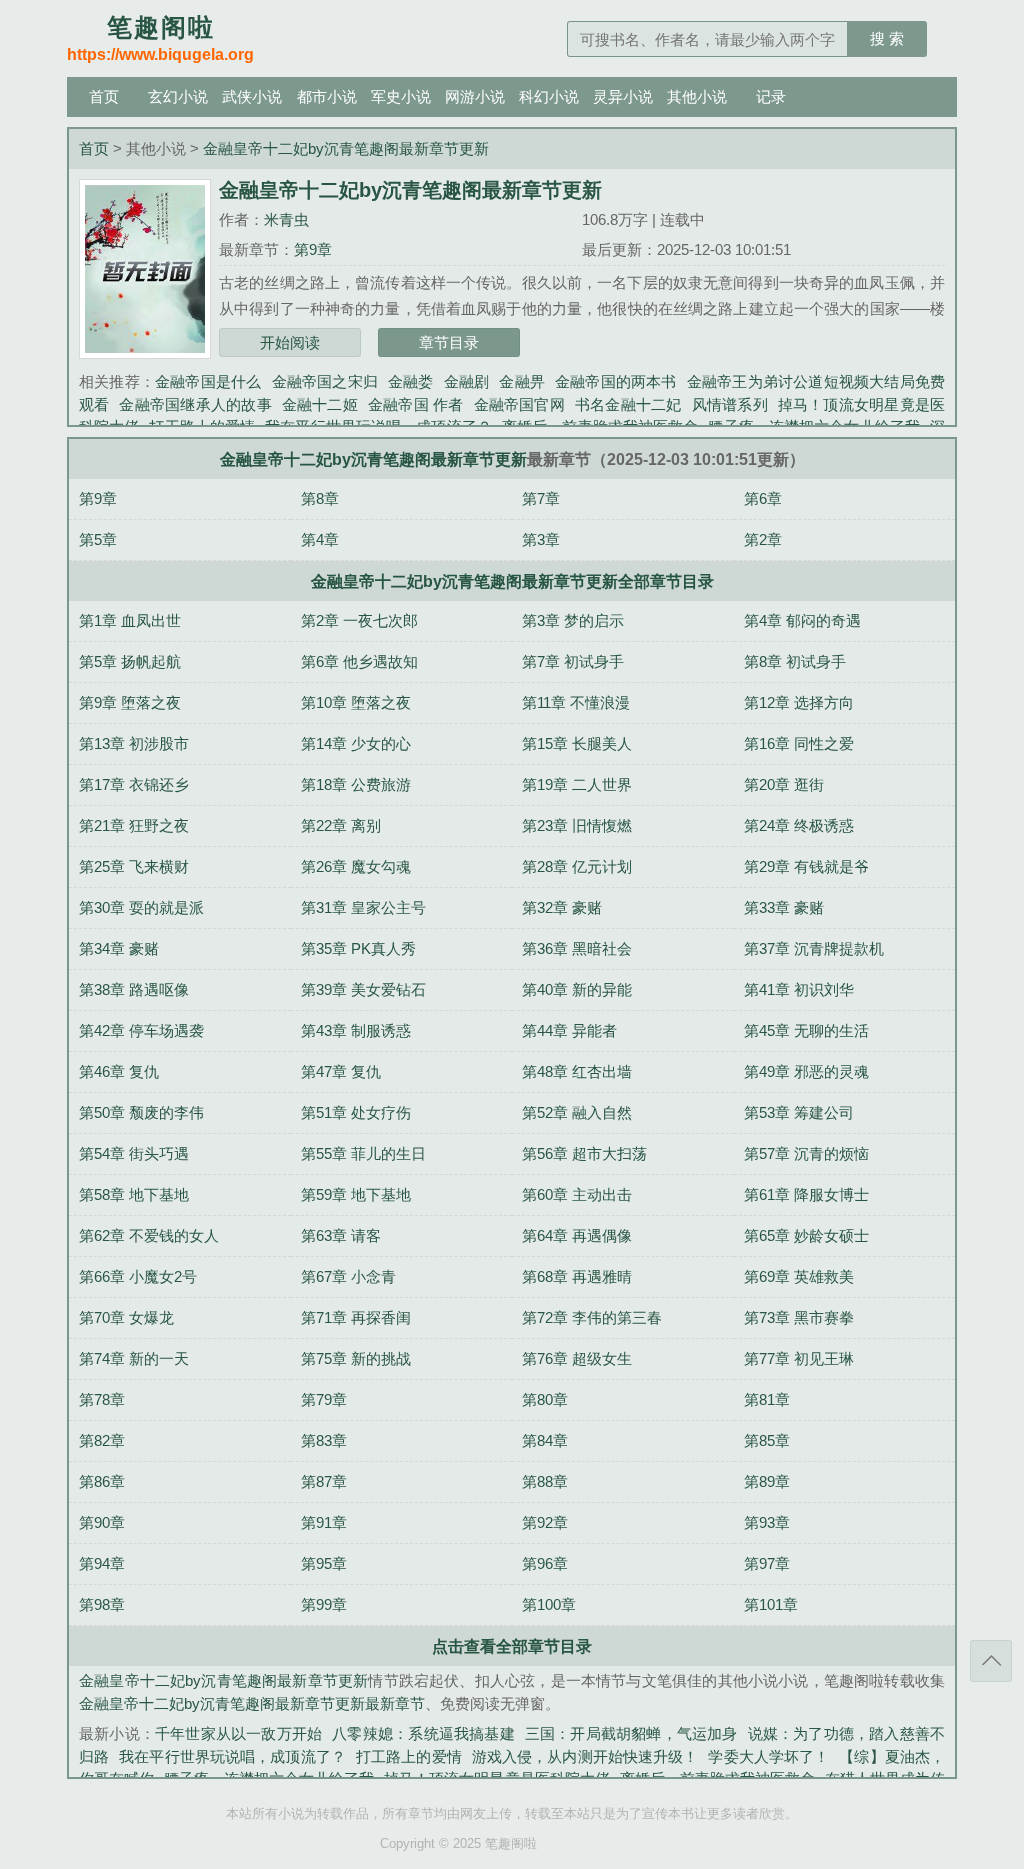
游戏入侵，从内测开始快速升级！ (585, 1756)
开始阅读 (290, 342)
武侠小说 (252, 96)
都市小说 (327, 96)
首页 (104, 96)
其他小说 (697, 96)
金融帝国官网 (519, 404)
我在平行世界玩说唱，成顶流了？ (232, 1756)
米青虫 (286, 219)
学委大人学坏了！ (768, 1756)
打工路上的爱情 (409, 1756)
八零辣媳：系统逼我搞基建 (423, 1733)
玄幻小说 (178, 96)
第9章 (313, 249)
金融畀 (522, 381)
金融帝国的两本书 (616, 381)
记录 (771, 96)
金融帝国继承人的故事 (195, 404)
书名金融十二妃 (628, 404)
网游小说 (475, 96)
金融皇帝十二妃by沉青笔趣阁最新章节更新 (346, 148)
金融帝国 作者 (416, 404)
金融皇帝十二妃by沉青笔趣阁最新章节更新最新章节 (252, 1703)
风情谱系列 (730, 404)
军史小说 (401, 96)
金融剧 (467, 381)
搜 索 (887, 38)
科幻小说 (549, 96)
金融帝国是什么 (208, 381)
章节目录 (449, 342)
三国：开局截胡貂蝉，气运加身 (631, 1733)
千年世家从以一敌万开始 (238, 1733)
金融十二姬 (320, 404)
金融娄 (411, 381)
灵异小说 (623, 96)
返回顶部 (991, 1661)
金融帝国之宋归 (325, 381)
